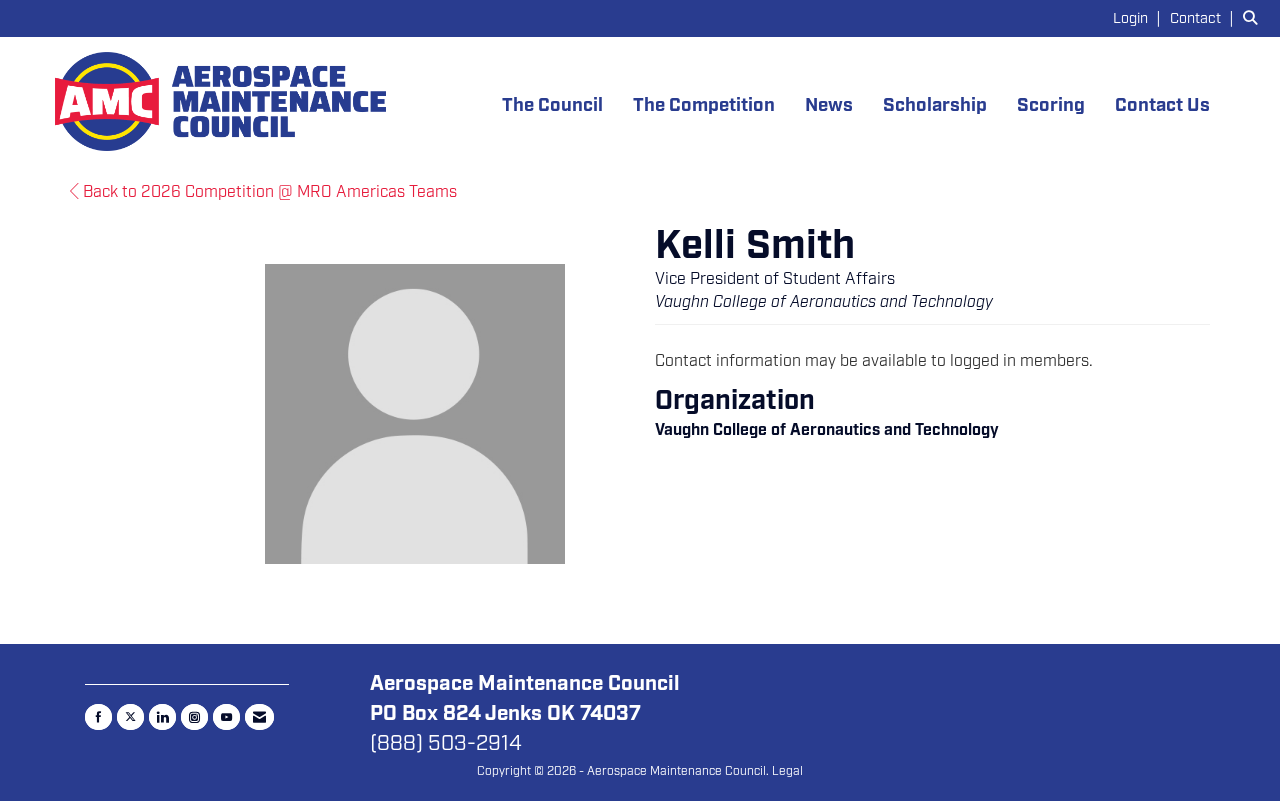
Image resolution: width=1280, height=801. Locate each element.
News (829, 105)
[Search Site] (1254, 18)
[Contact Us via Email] (259, 717)
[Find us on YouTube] (226, 717)
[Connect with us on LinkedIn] (162, 717)
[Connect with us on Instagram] (194, 717)
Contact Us (1162, 105)
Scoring (1051, 105)
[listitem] (1139, 18)
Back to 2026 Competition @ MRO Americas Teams (268, 192)
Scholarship (935, 105)
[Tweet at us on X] (130, 717)
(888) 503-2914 (446, 743)
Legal (787, 771)
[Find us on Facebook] (98, 717)
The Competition (704, 105)
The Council (552, 105)
